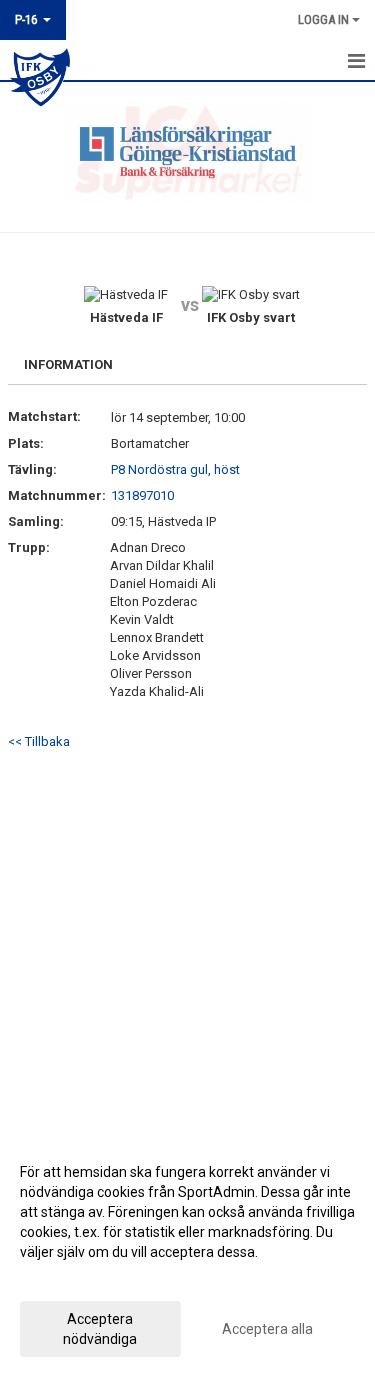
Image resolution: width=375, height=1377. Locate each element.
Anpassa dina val (73, 1278)
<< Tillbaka (39, 741)
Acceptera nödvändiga (100, 1329)
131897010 (142, 495)
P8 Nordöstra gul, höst (175, 469)
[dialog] (187, 1254)
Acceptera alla (267, 1329)
